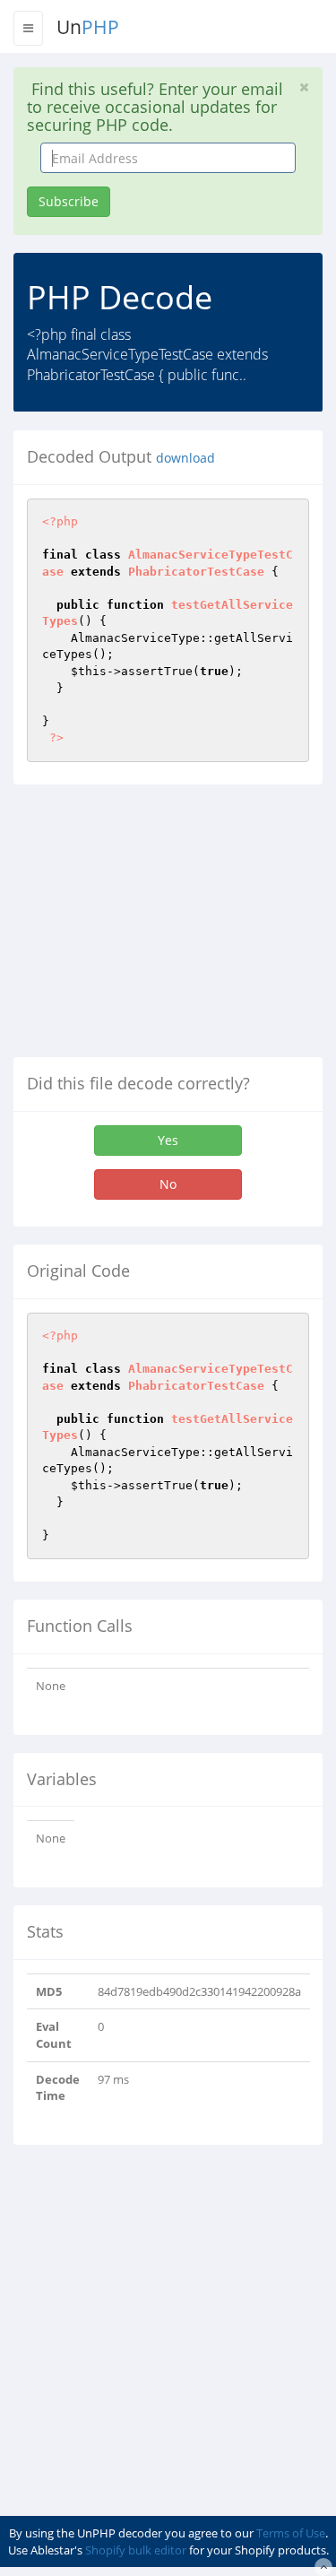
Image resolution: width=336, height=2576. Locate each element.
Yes (168, 1140)
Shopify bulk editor (136, 2550)
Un (88, 27)
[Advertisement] (164, 928)
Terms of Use (291, 2533)
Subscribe (69, 201)
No (168, 1184)
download (185, 458)
